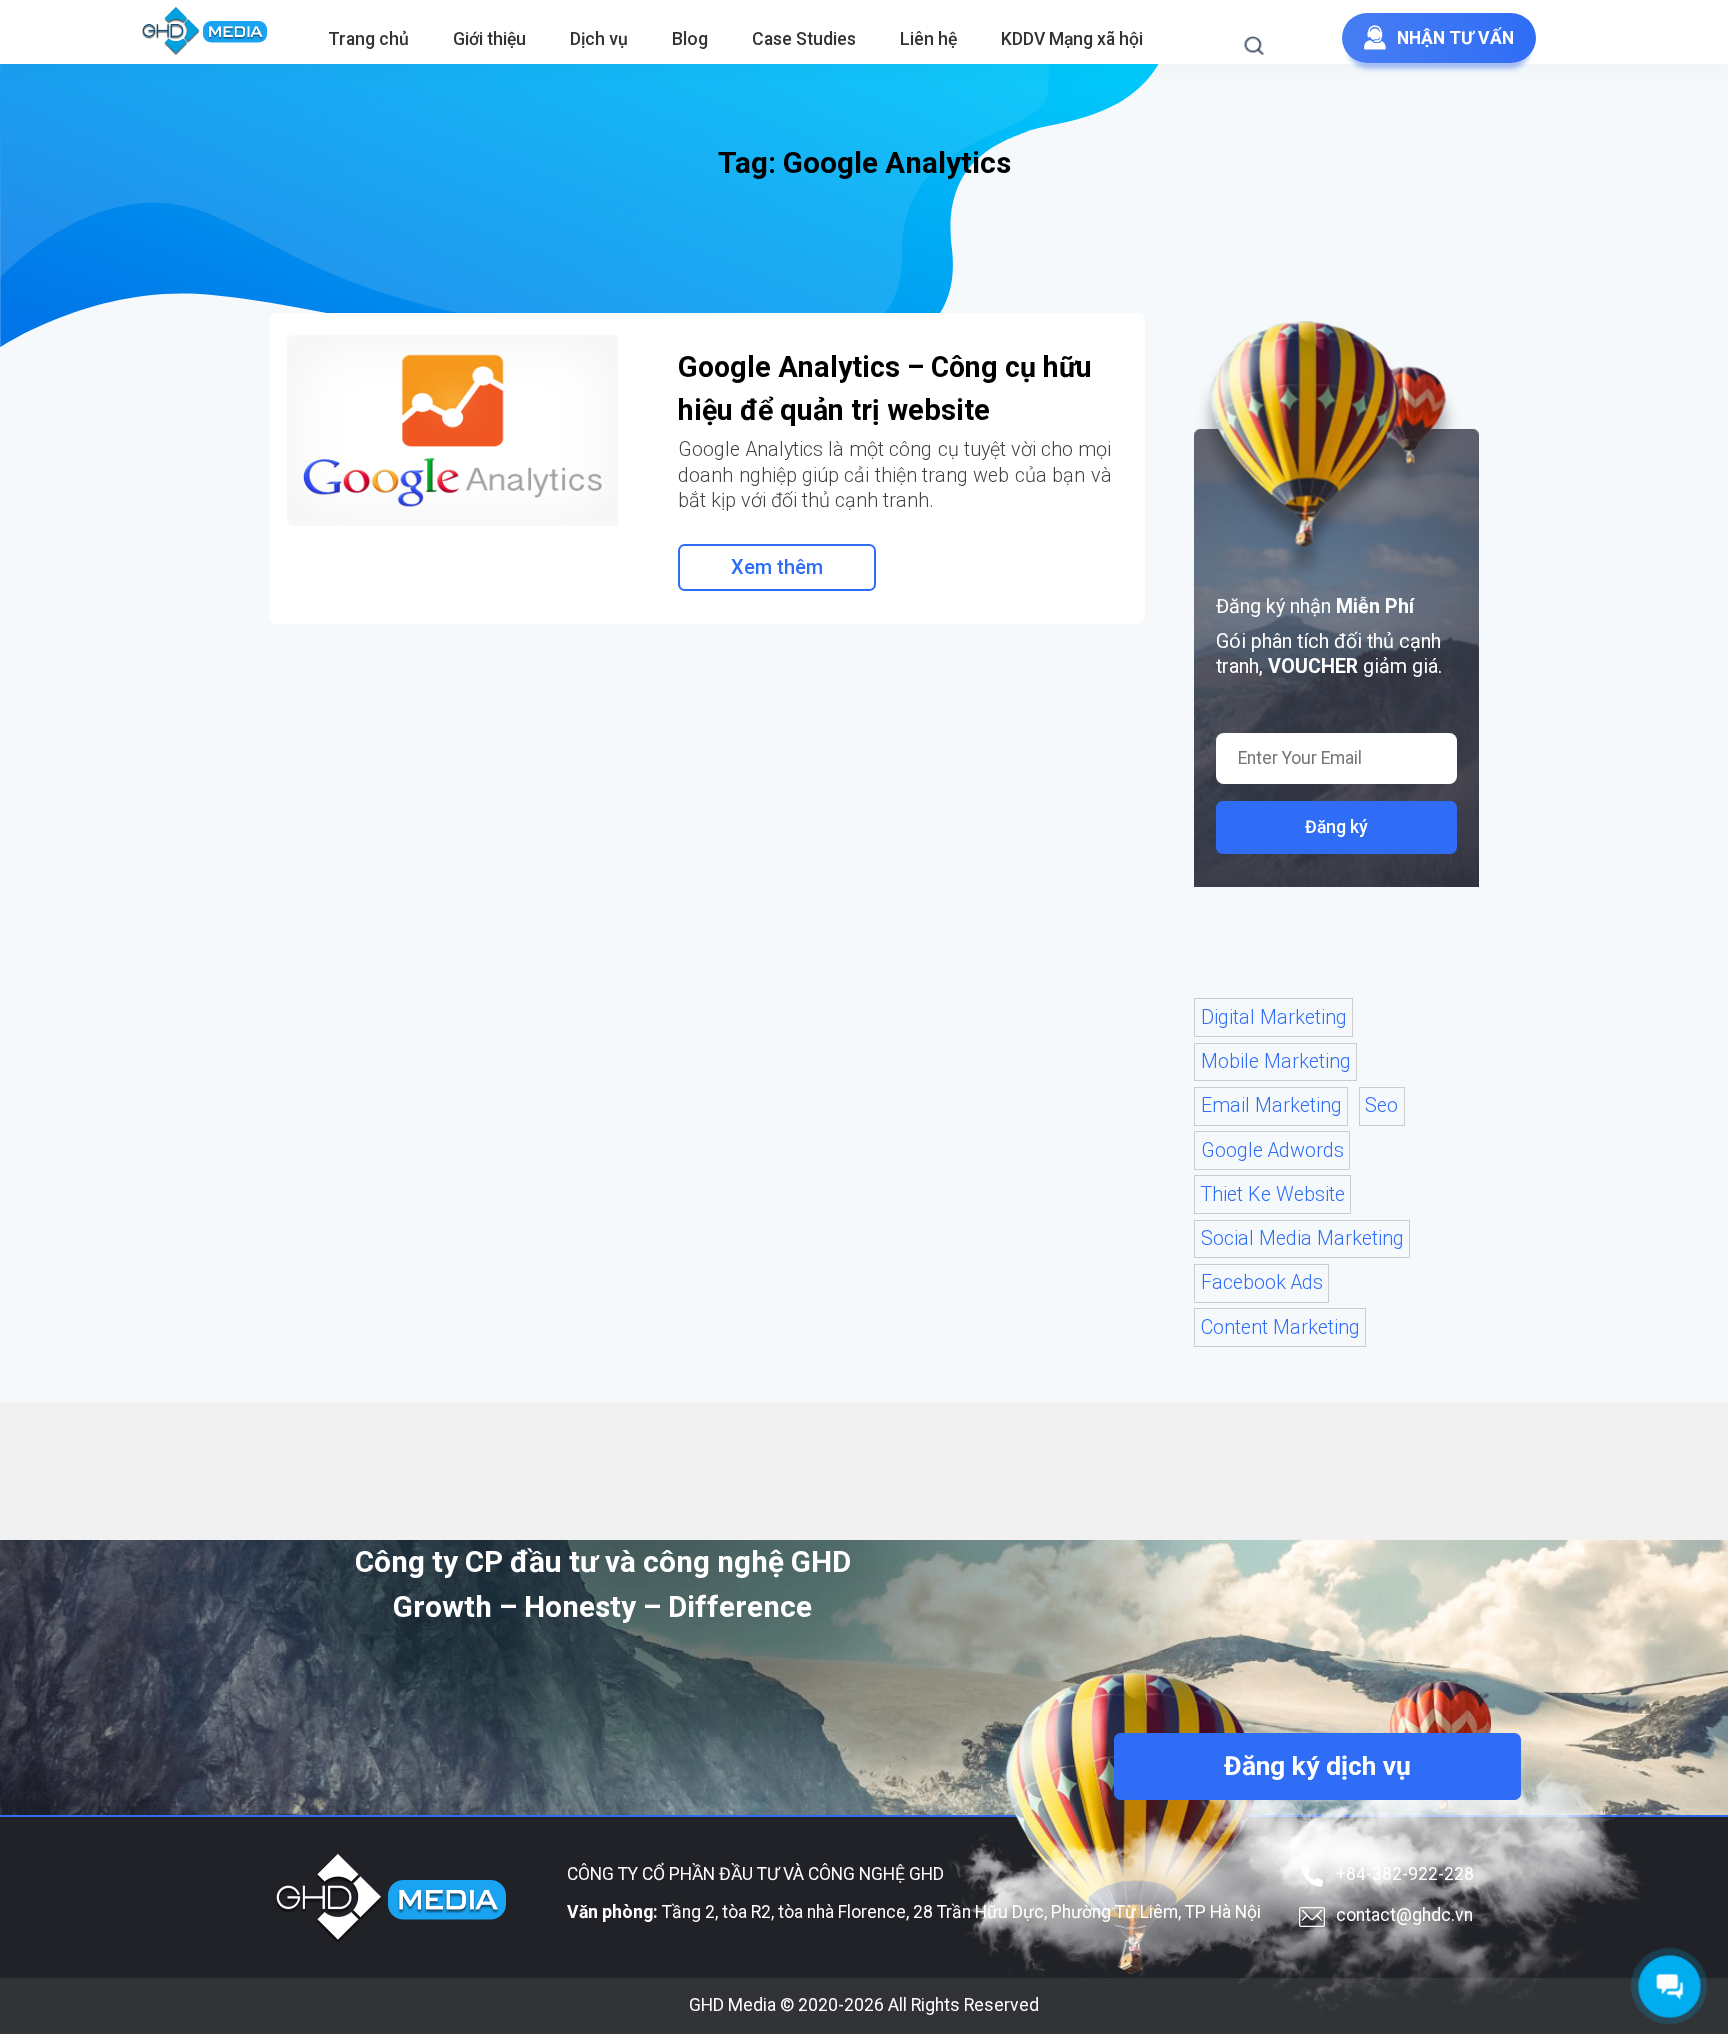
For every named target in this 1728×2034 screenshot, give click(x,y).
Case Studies (804, 39)
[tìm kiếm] (1265, 49)
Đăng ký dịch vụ (1317, 1766)
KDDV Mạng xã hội (1072, 39)
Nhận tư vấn (1455, 38)
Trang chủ (368, 39)
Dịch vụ (599, 39)
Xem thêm (777, 567)
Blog (690, 39)
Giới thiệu (489, 39)
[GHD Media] (206, 32)
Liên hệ (928, 39)
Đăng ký (1336, 827)
